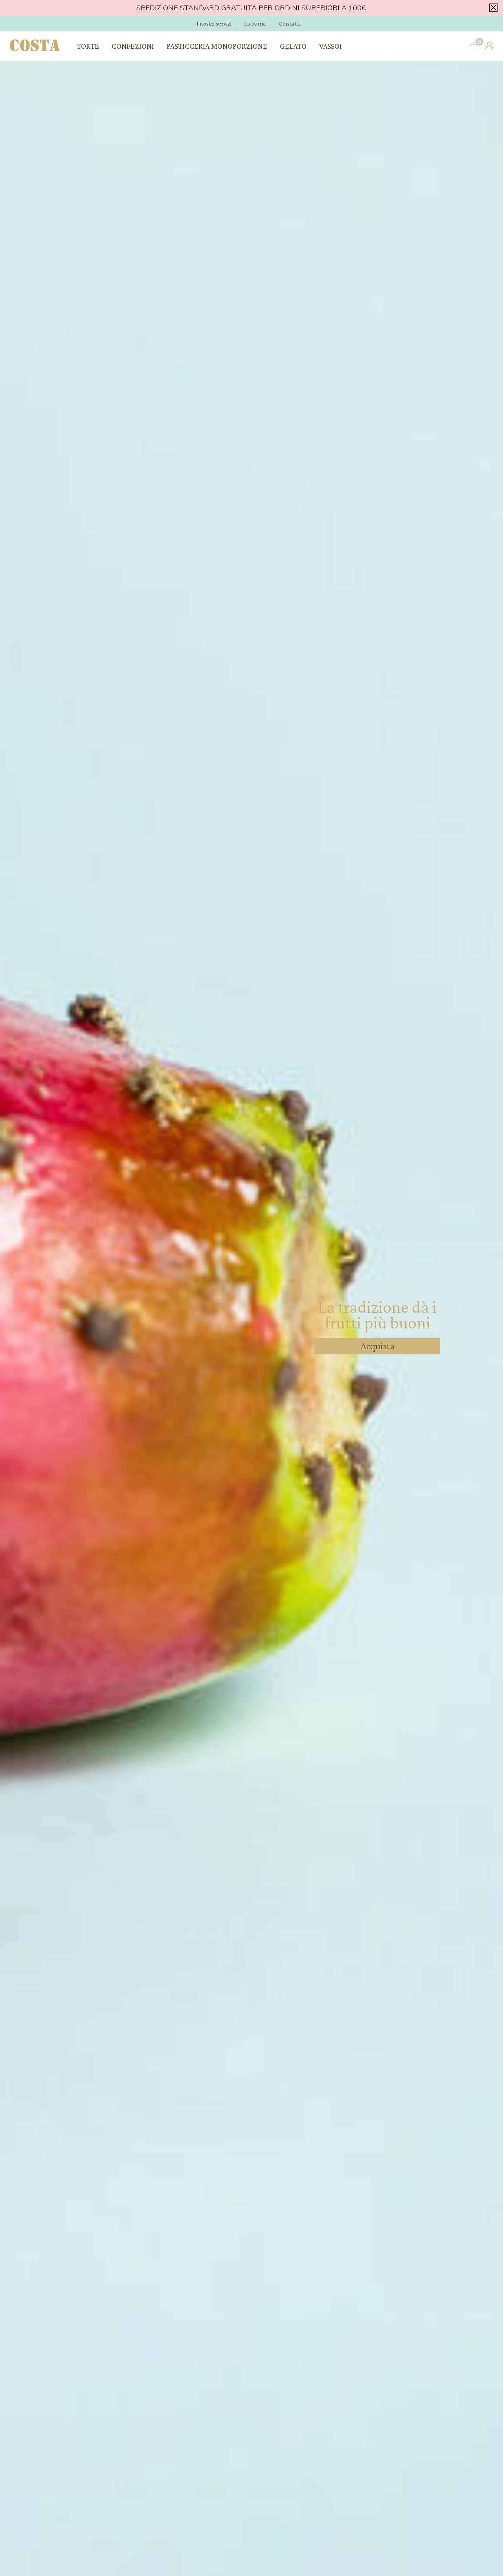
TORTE (88, 46)
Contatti (290, 23)
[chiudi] (492, 7)
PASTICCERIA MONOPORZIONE (217, 46)
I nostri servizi (214, 23)
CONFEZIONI (133, 46)
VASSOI (330, 46)
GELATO (293, 46)
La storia (255, 23)
